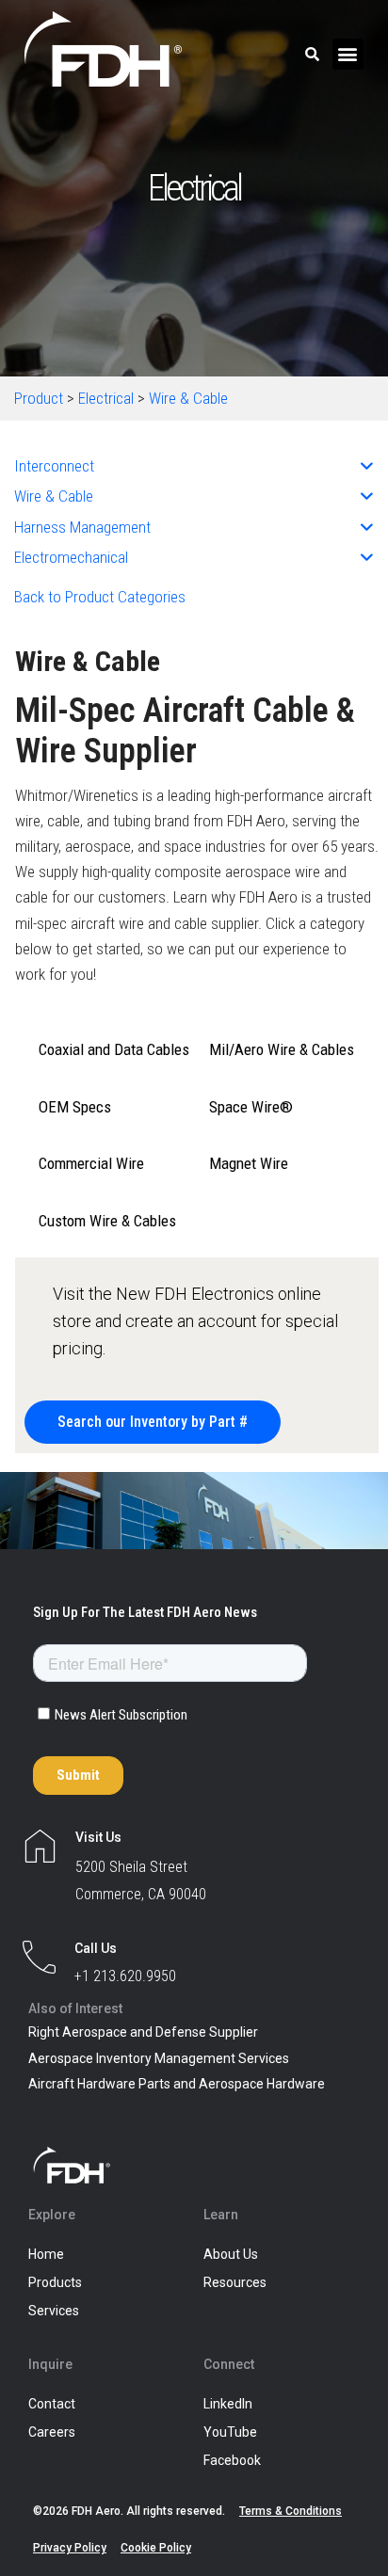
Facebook (232, 2460)
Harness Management (82, 527)
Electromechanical (71, 557)
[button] (348, 54)
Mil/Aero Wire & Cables (282, 1049)
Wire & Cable (188, 398)
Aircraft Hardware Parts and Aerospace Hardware (177, 2084)
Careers (52, 2432)
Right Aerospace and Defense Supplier (143, 2032)
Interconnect (54, 466)
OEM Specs (75, 1107)
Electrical (106, 398)
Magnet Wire (249, 1163)
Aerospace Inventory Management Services (159, 2058)
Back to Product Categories (100, 597)
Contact (52, 2404)
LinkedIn (228, 2404)
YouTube (230, 2432)
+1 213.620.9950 (125, 1976)
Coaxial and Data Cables (114, 1049)
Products (55, 2282)
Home (46, 2254)
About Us (231, 2254)
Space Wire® (251, 1107)
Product (39, 398)
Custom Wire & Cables (107, 1221)
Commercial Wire (91, 1163)
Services (54, 2311)
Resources (235, 2282)
